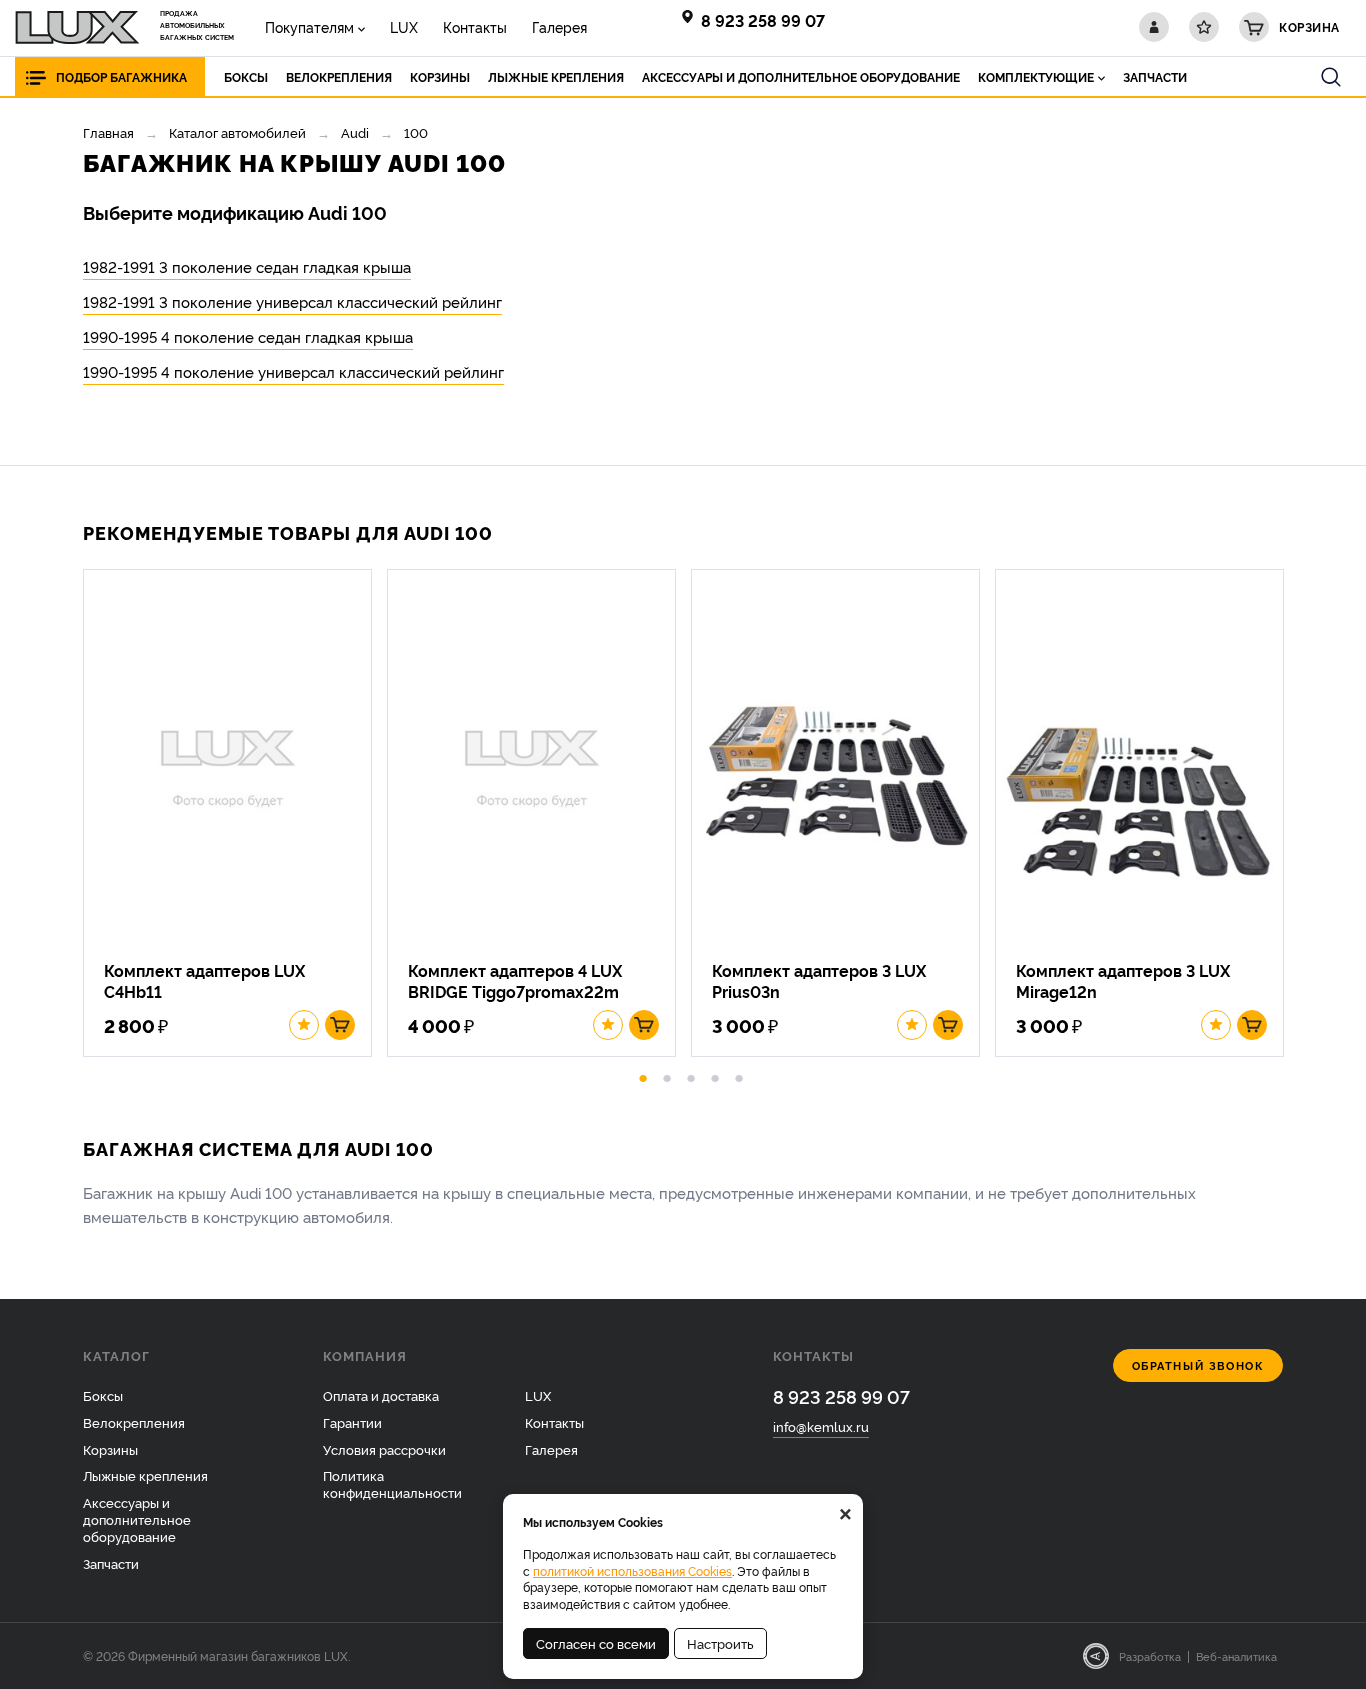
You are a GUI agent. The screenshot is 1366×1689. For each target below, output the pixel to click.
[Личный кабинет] (1154, 27)
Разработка (1150, 1656)
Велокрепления (134, 1422)
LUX (404, 26)
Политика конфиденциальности (392, 1483)
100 (416, 132)
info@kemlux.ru (821, 1426)
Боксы (103, 1395)
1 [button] (643, 1075)
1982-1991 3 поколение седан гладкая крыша (247, 266)
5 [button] (739, 1075)
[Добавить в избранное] (304, 1025)
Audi (355, 132)
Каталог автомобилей (237, 132)
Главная (108, 132)
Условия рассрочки (384, 1449)
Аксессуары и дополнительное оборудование (137, 1519)
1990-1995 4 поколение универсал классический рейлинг (293, 371)
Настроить (720, 1643)
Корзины (110, 1449)
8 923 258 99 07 (763, 20)
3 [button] (691, 1075)
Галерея (559, 26)
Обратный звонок (1198, 1365)
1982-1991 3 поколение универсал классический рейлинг (292, 301)
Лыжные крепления (145, 1475)
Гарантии (352, 1422)
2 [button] (667, 1075)
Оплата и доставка (381, 1395)
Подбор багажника (121, 76)
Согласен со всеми (596, 1643)
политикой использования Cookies (632, 1570)
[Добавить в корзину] (340, 1025)
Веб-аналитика (1236, 1656)
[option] (235, 813)
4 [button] (715, 1075)
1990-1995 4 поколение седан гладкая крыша (248, 336)
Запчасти (111, 1563)
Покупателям (309, 26)
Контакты (475, 26)
